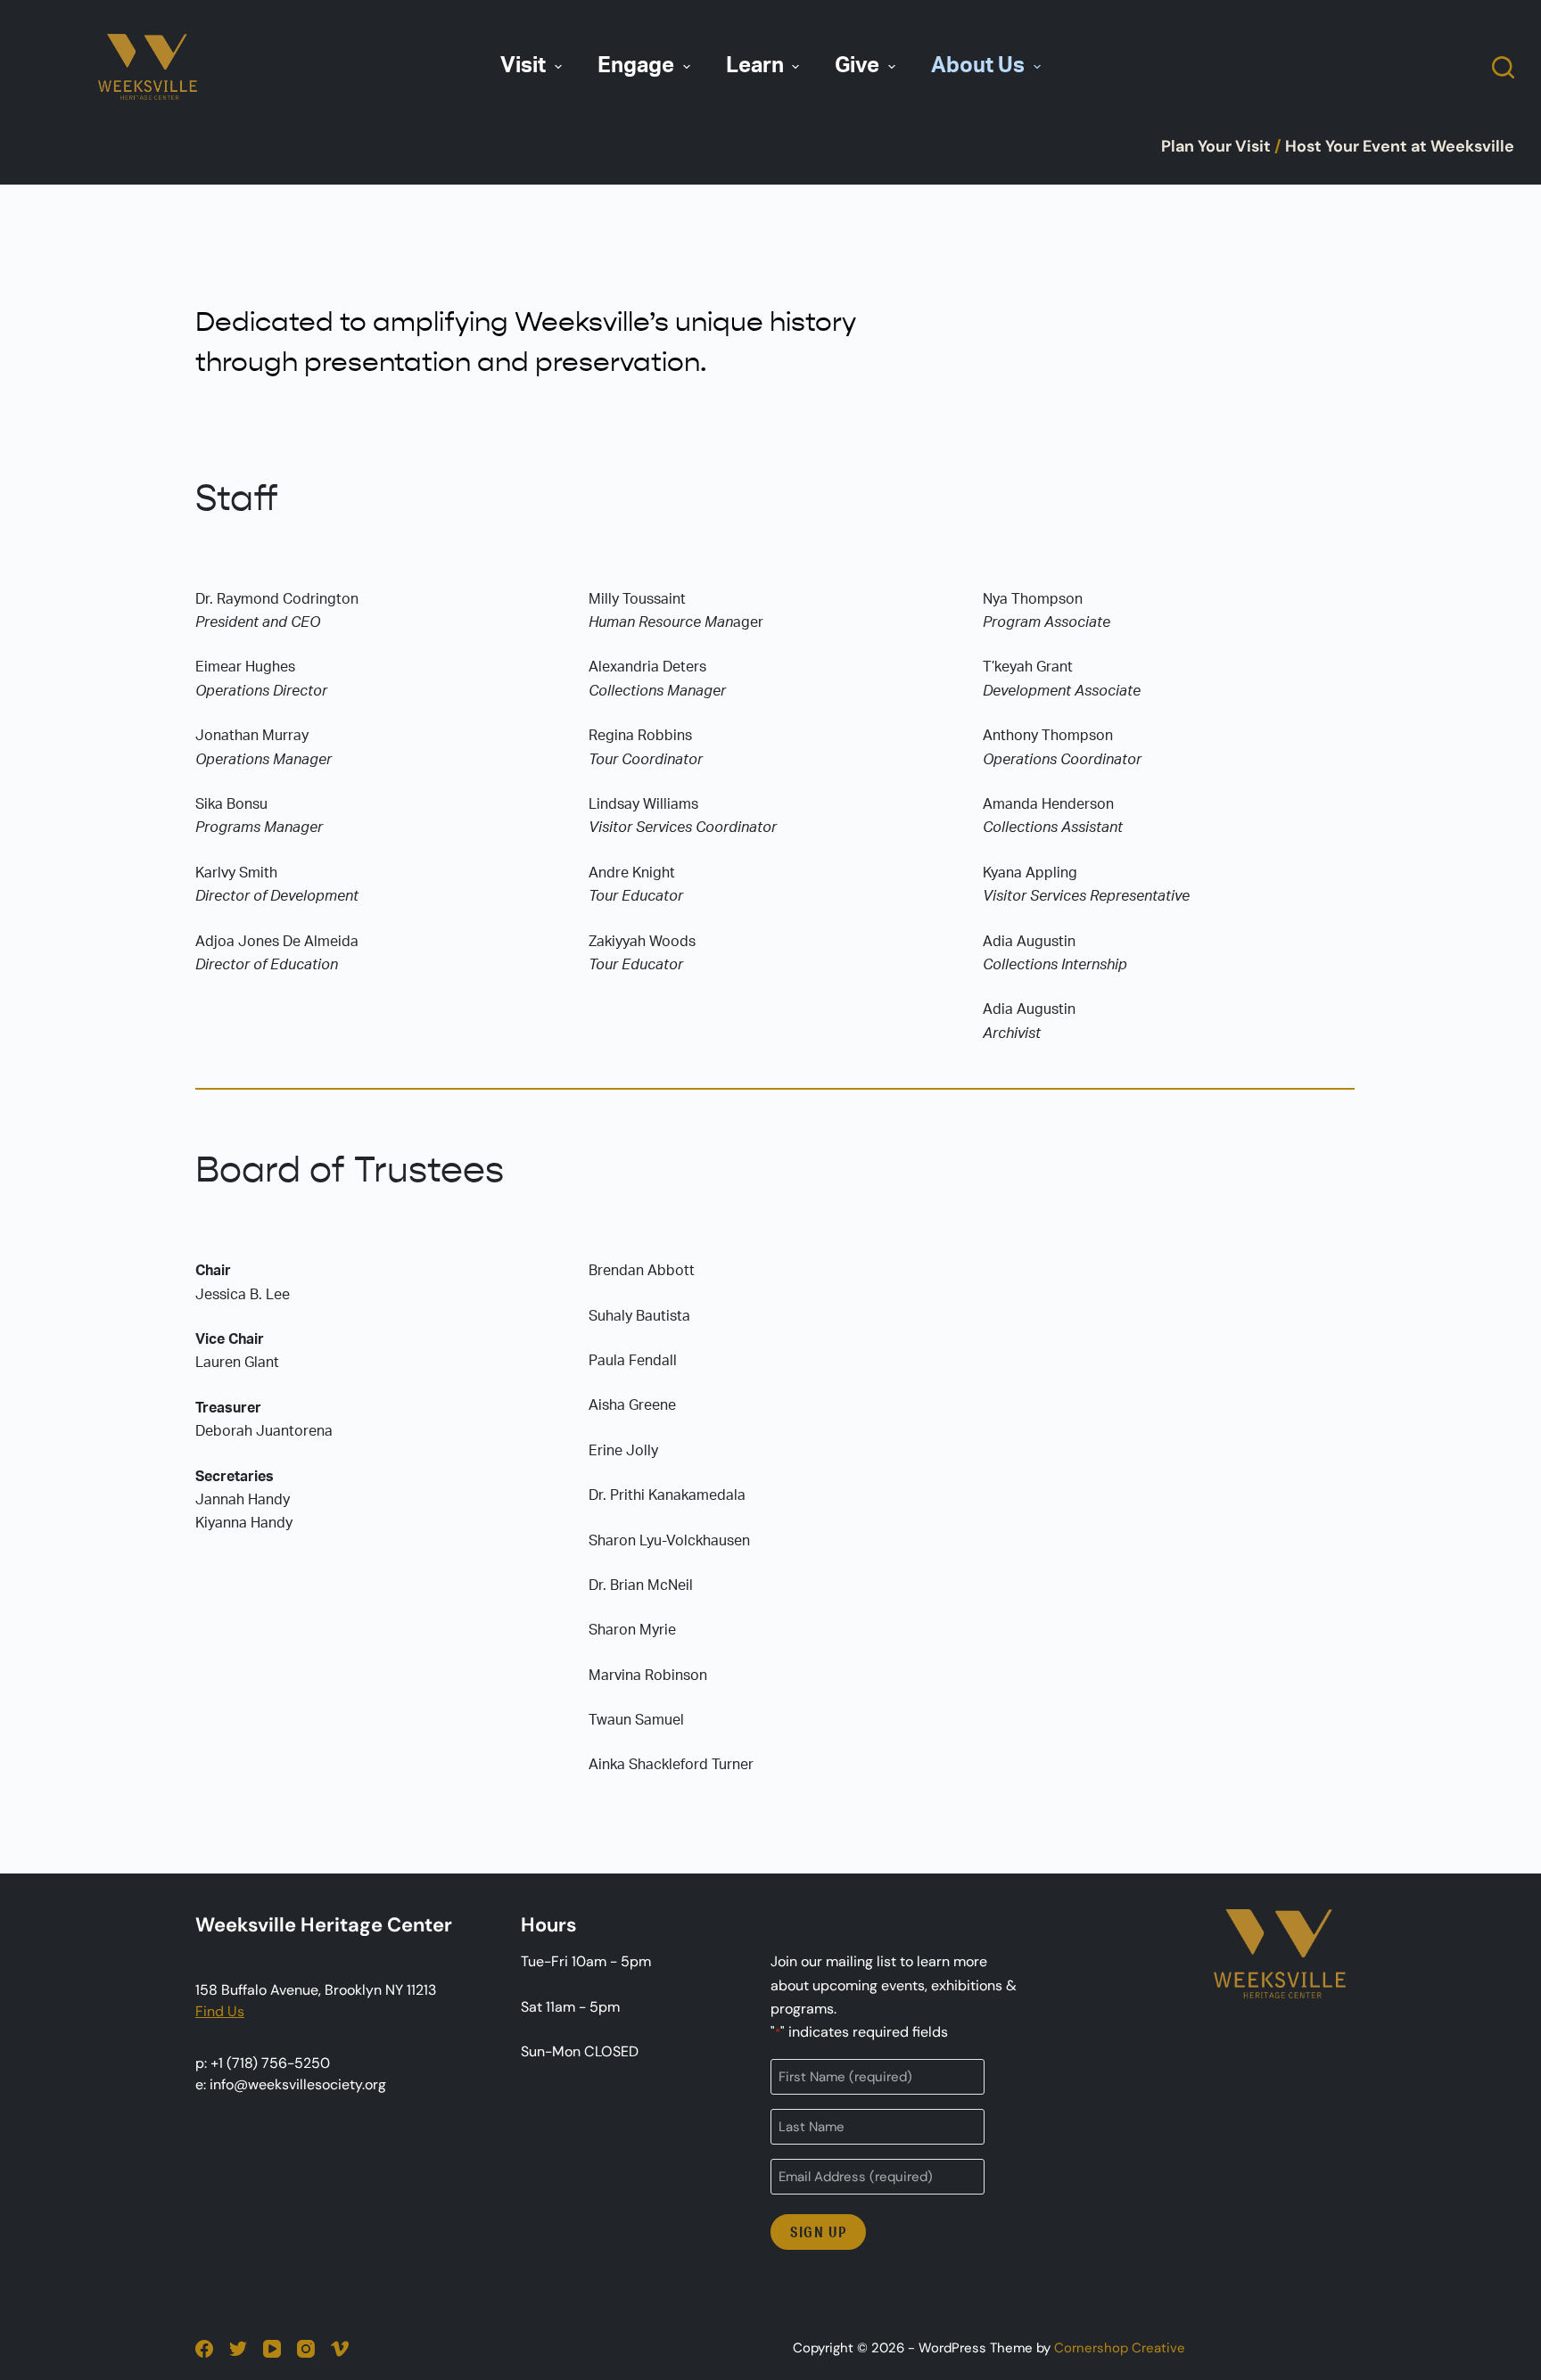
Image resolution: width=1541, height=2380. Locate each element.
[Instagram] (306, 2349)
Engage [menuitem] (636, 66)
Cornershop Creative (1120, 2348)
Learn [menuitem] (755, 66)
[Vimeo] (340, 2349)
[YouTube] (272, 2349)
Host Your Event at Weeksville (1400, 146)
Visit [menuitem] (523, 66)
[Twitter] (238, 2349)
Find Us (220, 2011)
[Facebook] (204, 2349)
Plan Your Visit (1216, 146)
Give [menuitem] (857, 66)
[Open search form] (1503, 67)
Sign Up (818, 2232)
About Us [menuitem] (978, 66)
